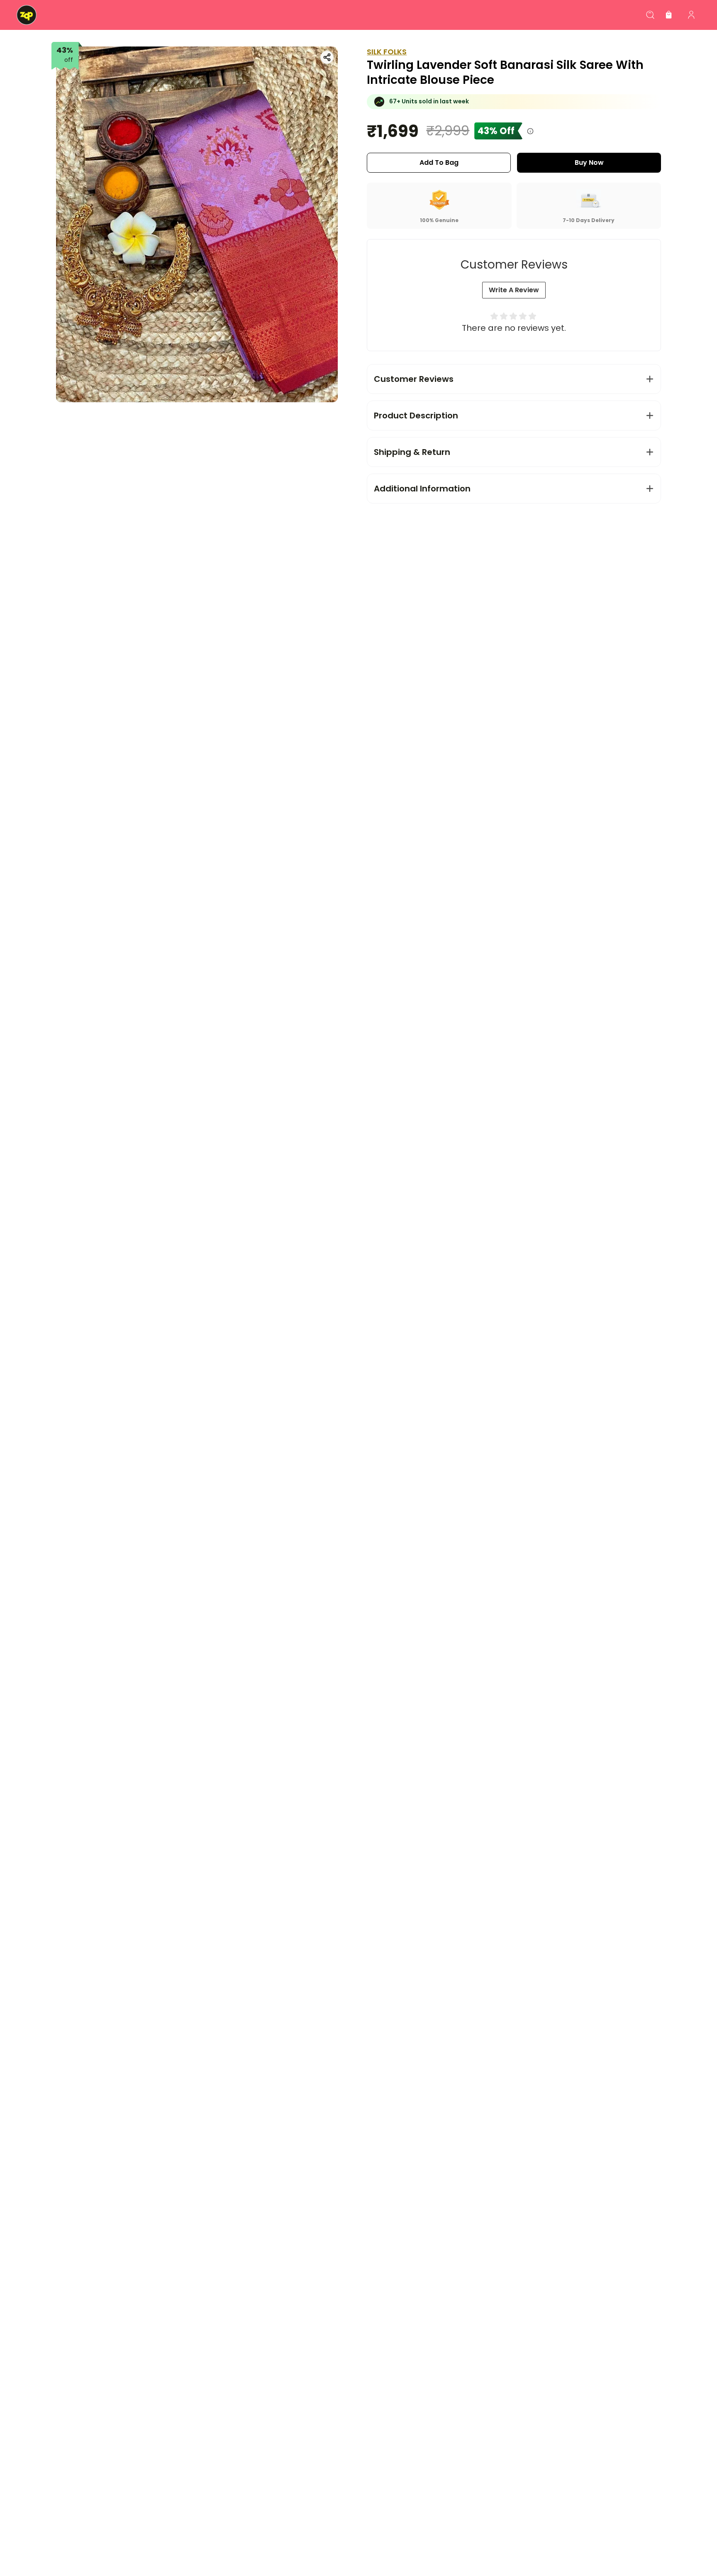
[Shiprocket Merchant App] (27, 15)
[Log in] (691, 15)
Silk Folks (387, 52)
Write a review (514, 290)
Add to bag (439, 163)
